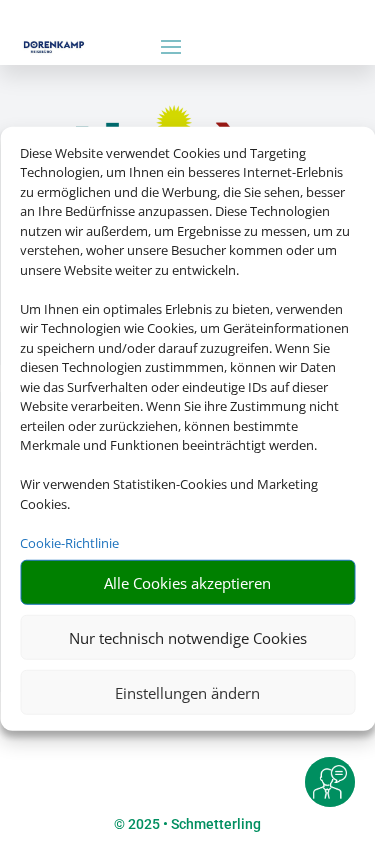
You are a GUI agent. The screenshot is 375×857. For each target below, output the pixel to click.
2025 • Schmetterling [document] (193, 824)
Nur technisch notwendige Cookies (188, 637)
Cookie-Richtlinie (69, 542)
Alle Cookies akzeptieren (187, 582)
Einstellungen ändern (187, 692)
